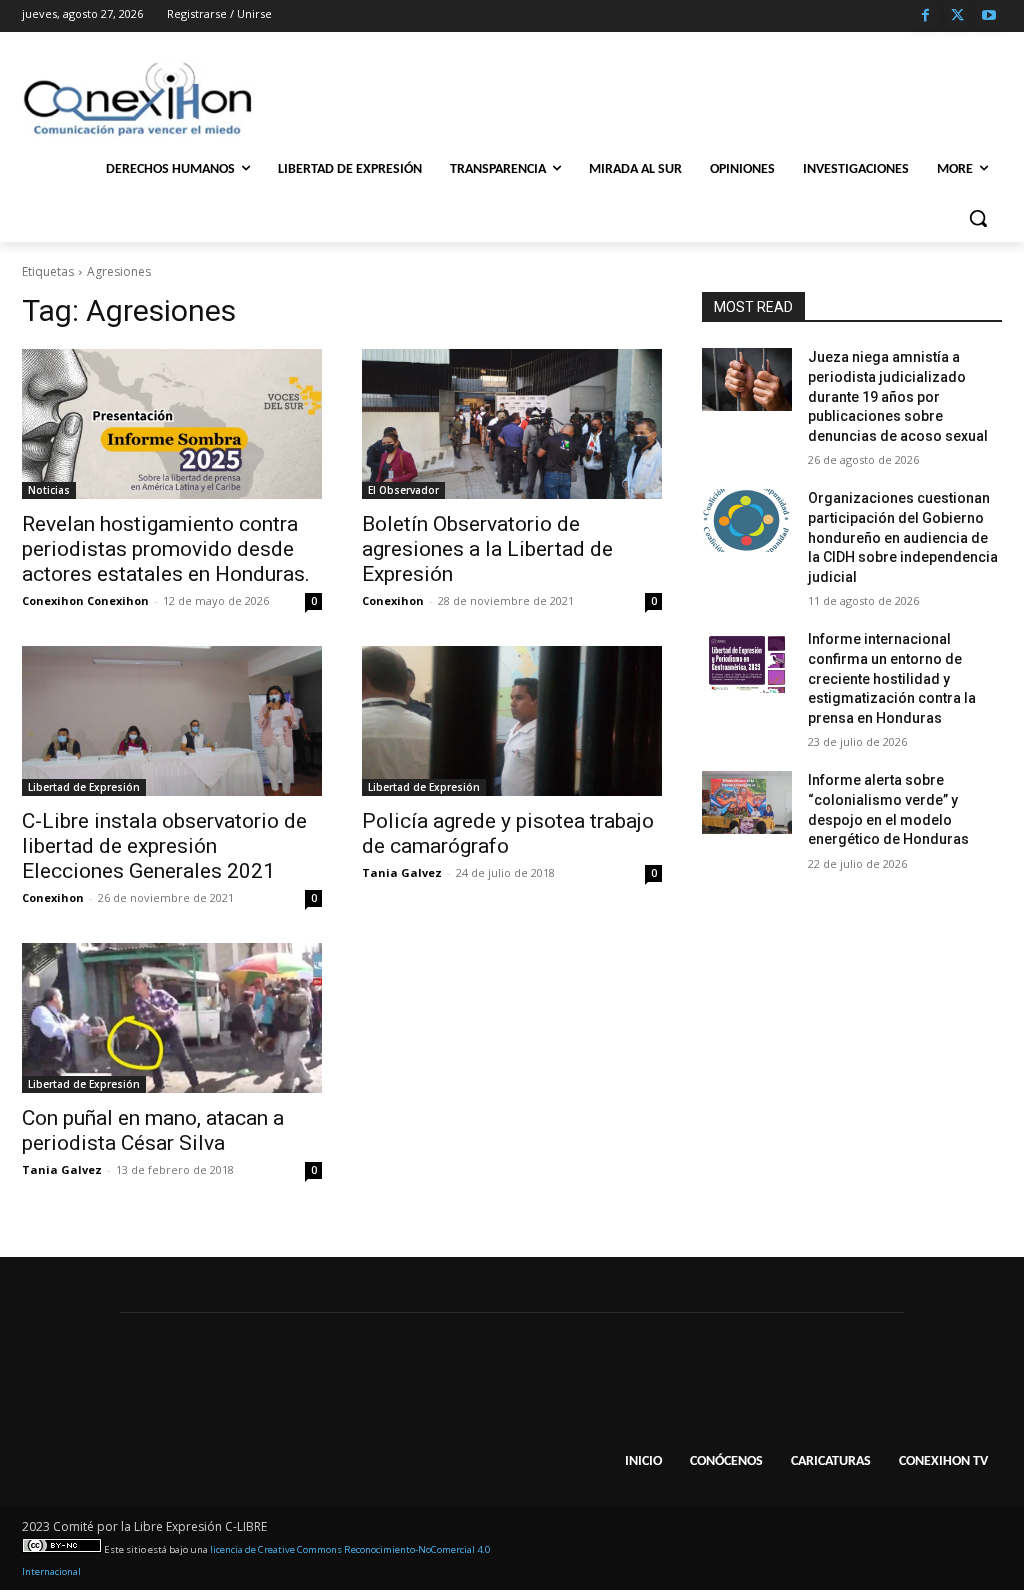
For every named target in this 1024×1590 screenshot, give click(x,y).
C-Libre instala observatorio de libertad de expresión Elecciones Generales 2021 (164, 846)
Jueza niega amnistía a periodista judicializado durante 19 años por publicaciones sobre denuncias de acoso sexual (898, 396)
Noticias (49, 490)
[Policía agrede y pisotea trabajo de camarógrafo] (512, 721)
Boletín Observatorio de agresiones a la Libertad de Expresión (487, 549)
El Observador (403, 490)
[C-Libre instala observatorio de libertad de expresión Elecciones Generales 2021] (172, 721)
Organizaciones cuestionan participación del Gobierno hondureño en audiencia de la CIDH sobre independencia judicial (903, 537)
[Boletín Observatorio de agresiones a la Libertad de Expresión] (512, 424)
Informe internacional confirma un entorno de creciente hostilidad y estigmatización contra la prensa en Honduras (892, 678)
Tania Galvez (402, 872)
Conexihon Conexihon (85, 600)
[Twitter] (957, 16)
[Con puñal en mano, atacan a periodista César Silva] (172, 1018)
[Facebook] (925, 16)
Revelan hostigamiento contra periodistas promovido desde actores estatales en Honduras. (166, 549)
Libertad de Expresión (84, 787)
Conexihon (393, 600)
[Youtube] (988, 16)
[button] (978, 218)
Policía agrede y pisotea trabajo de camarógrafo (508, 833)
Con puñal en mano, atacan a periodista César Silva (153, 1130)
